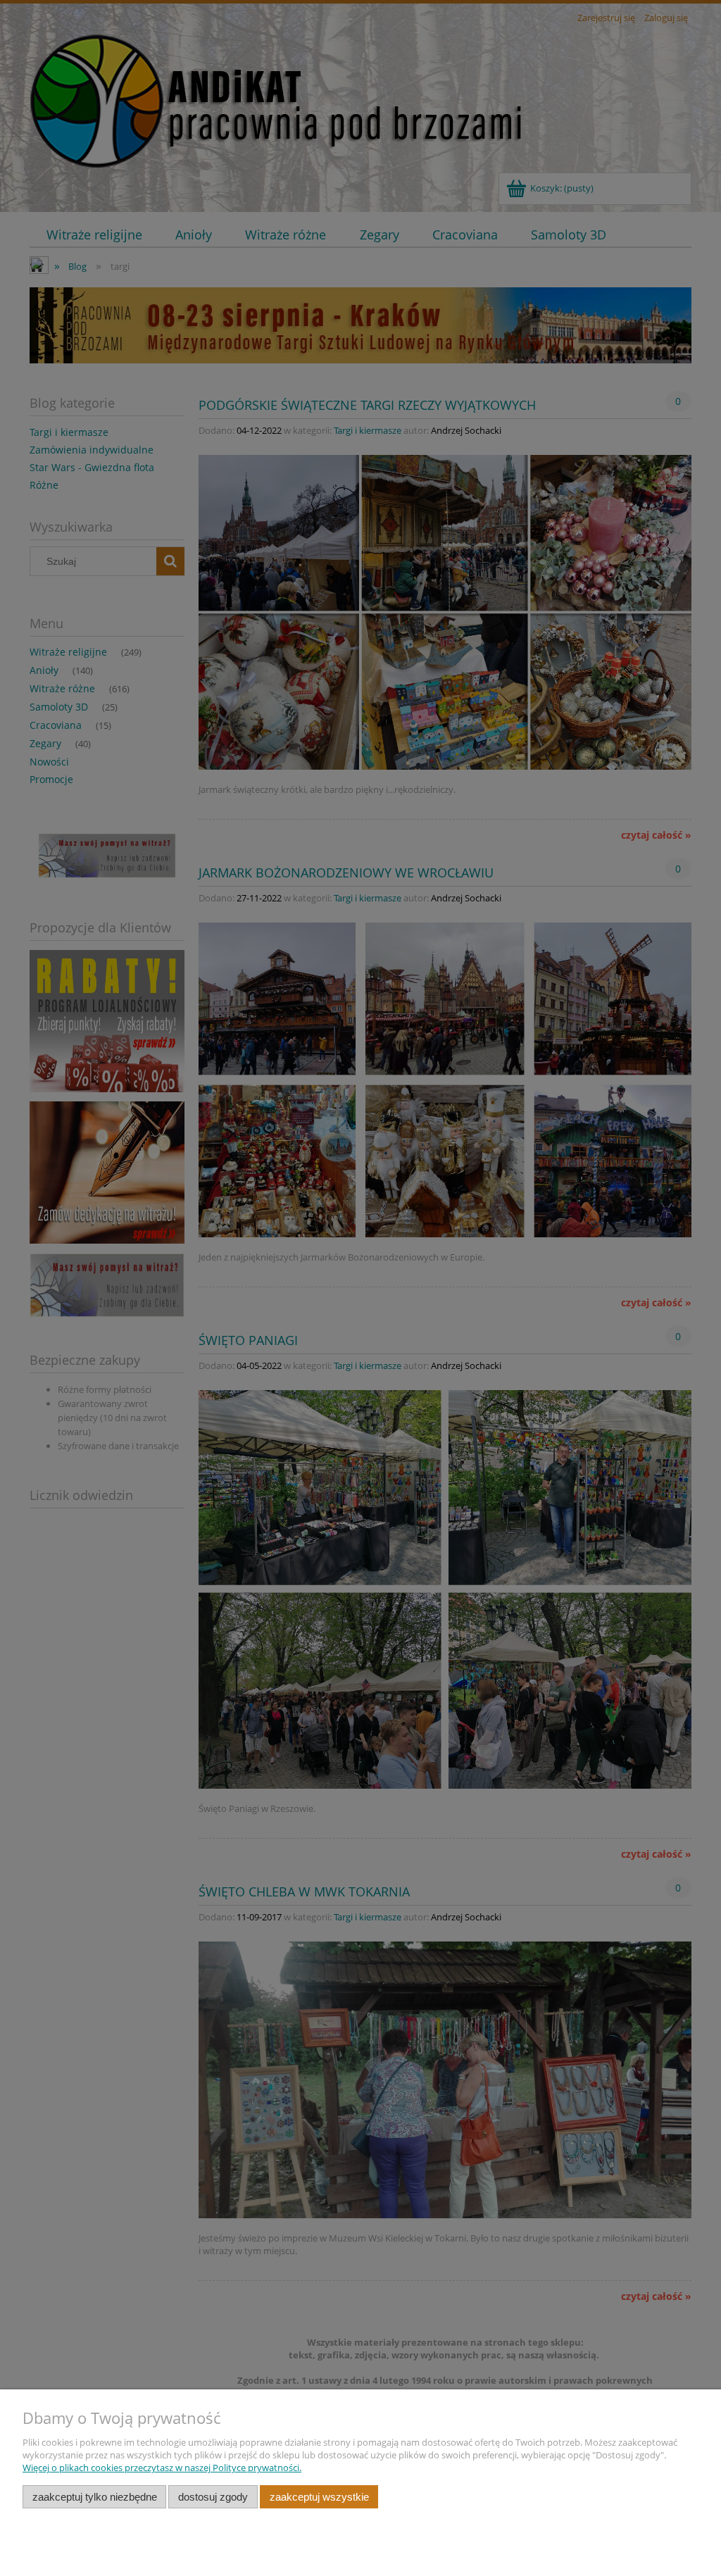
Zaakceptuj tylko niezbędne (95, 2497)
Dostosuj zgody (213, 2497)
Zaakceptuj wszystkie (319, 2497)
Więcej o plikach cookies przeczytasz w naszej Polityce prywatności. (162, 2468)
